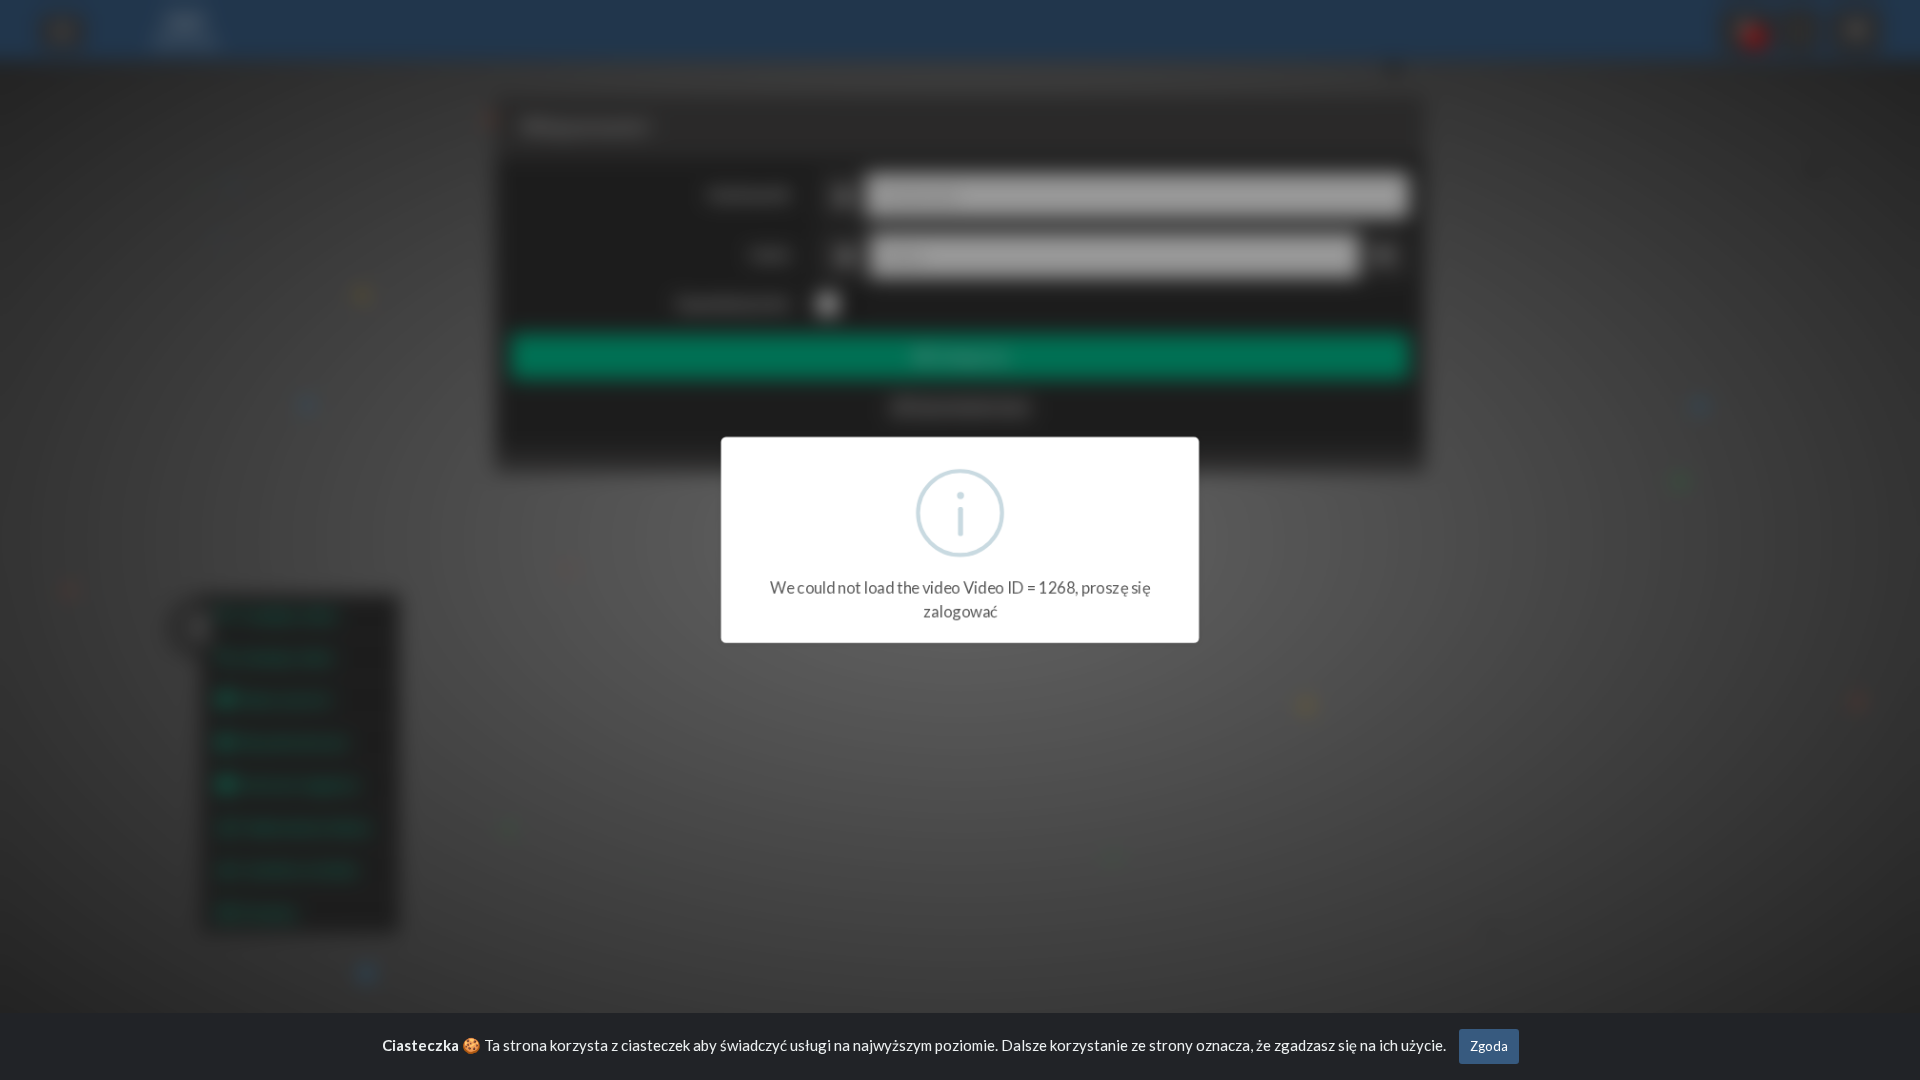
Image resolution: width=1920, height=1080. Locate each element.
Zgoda (1489, 1046)
